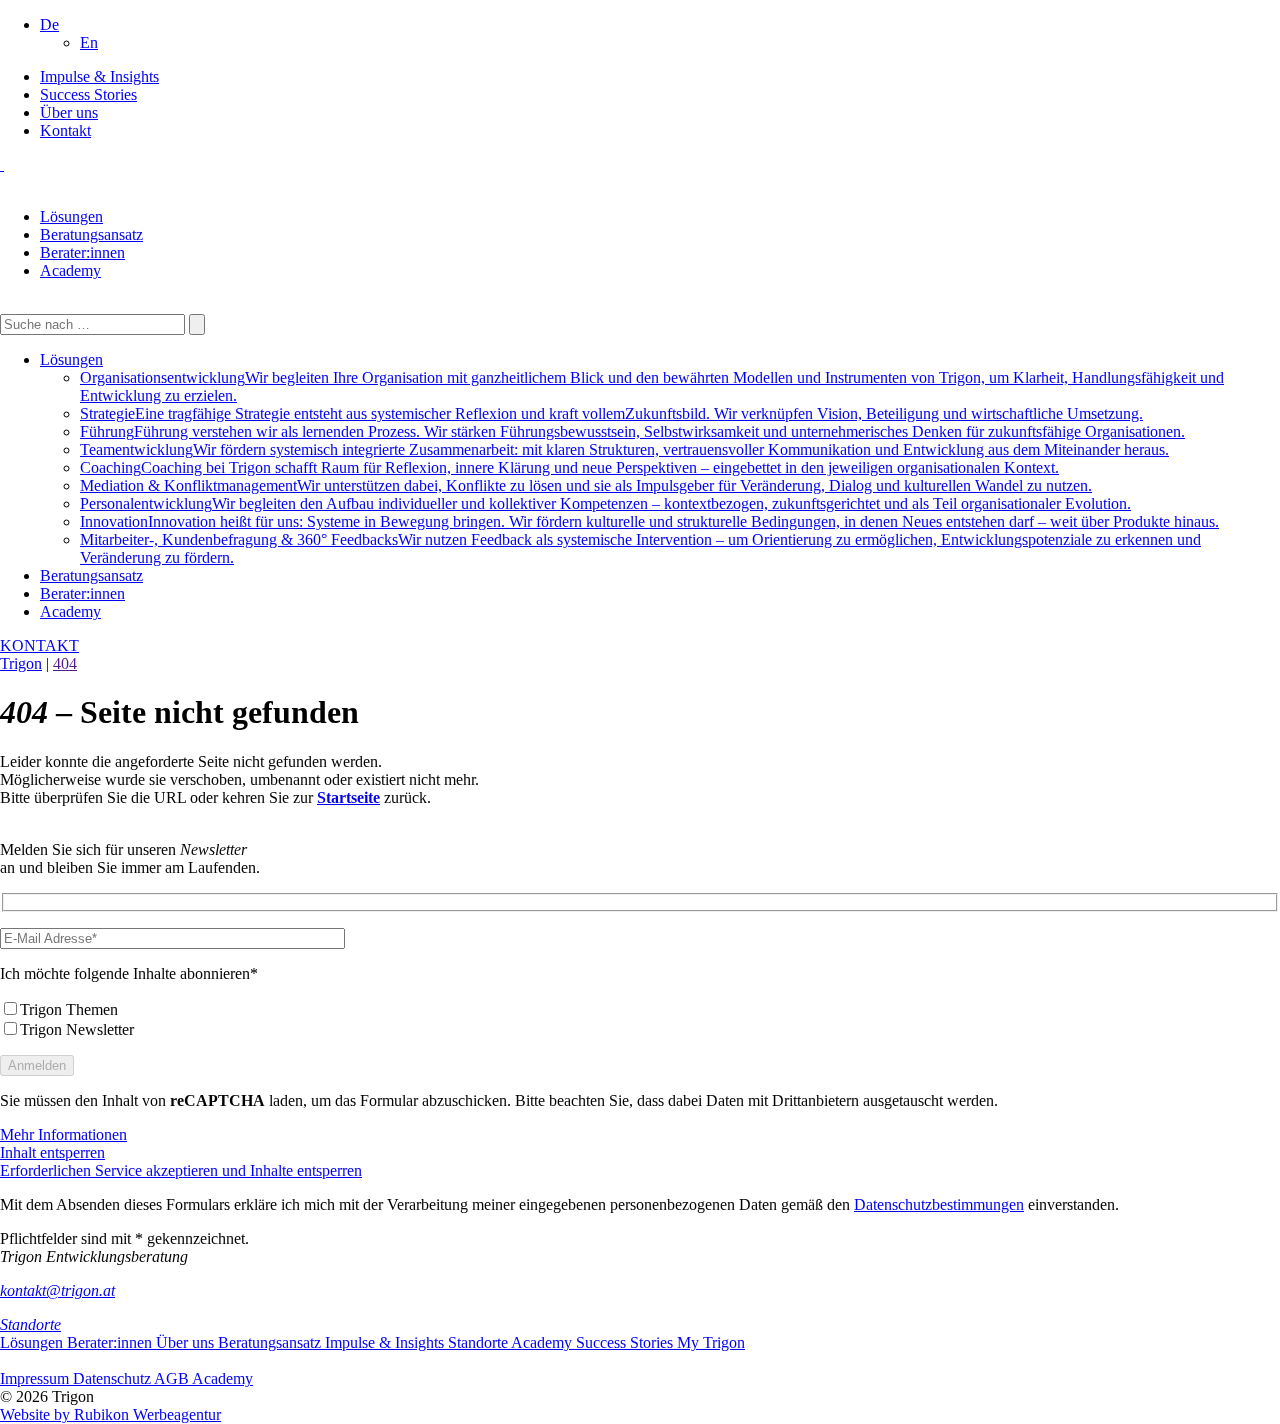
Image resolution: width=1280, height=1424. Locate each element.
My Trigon (711, 1342)
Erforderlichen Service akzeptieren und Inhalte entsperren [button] (181, 1170)
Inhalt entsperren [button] (52, 1152)
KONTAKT (39, 645)
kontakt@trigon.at (57, 1290)
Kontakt (65, 130)
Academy (70, 270)
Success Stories (88, 94)
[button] (49, 24)
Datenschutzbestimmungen (939, 1204)
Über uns (69, 112)
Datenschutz (113, 1378)
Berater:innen (82, 252)
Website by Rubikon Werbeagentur (110, 1414)
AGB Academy (203, 1378)
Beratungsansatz (91, 234)
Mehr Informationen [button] (63, 1134)
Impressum (36, 1378)
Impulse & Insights (99, 76)
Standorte (30, 1324)
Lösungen (71, 216)
